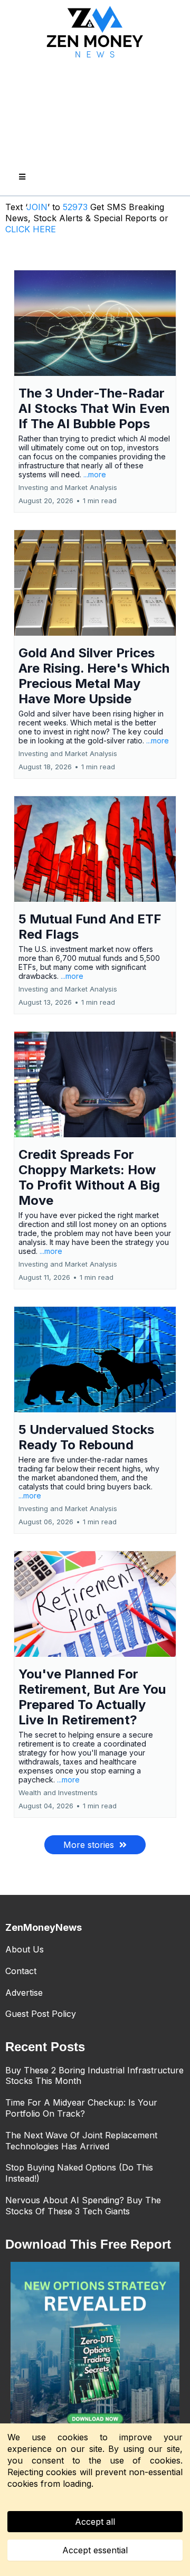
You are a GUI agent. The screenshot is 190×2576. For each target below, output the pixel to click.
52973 (77, 207)
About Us (25, 1949)
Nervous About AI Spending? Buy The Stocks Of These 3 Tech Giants (83, 2206)
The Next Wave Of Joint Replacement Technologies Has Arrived (81, 2141)
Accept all (95, 2522)
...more (95, 474)
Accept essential (95, 2550)
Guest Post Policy (41, 2014)
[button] (21, 177)
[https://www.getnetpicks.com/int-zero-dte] (95, 2346)
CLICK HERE (31, 229)
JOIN (37, 207)
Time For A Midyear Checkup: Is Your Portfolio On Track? (81, 2108)
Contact (21, 1971)
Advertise (24, 1993)
